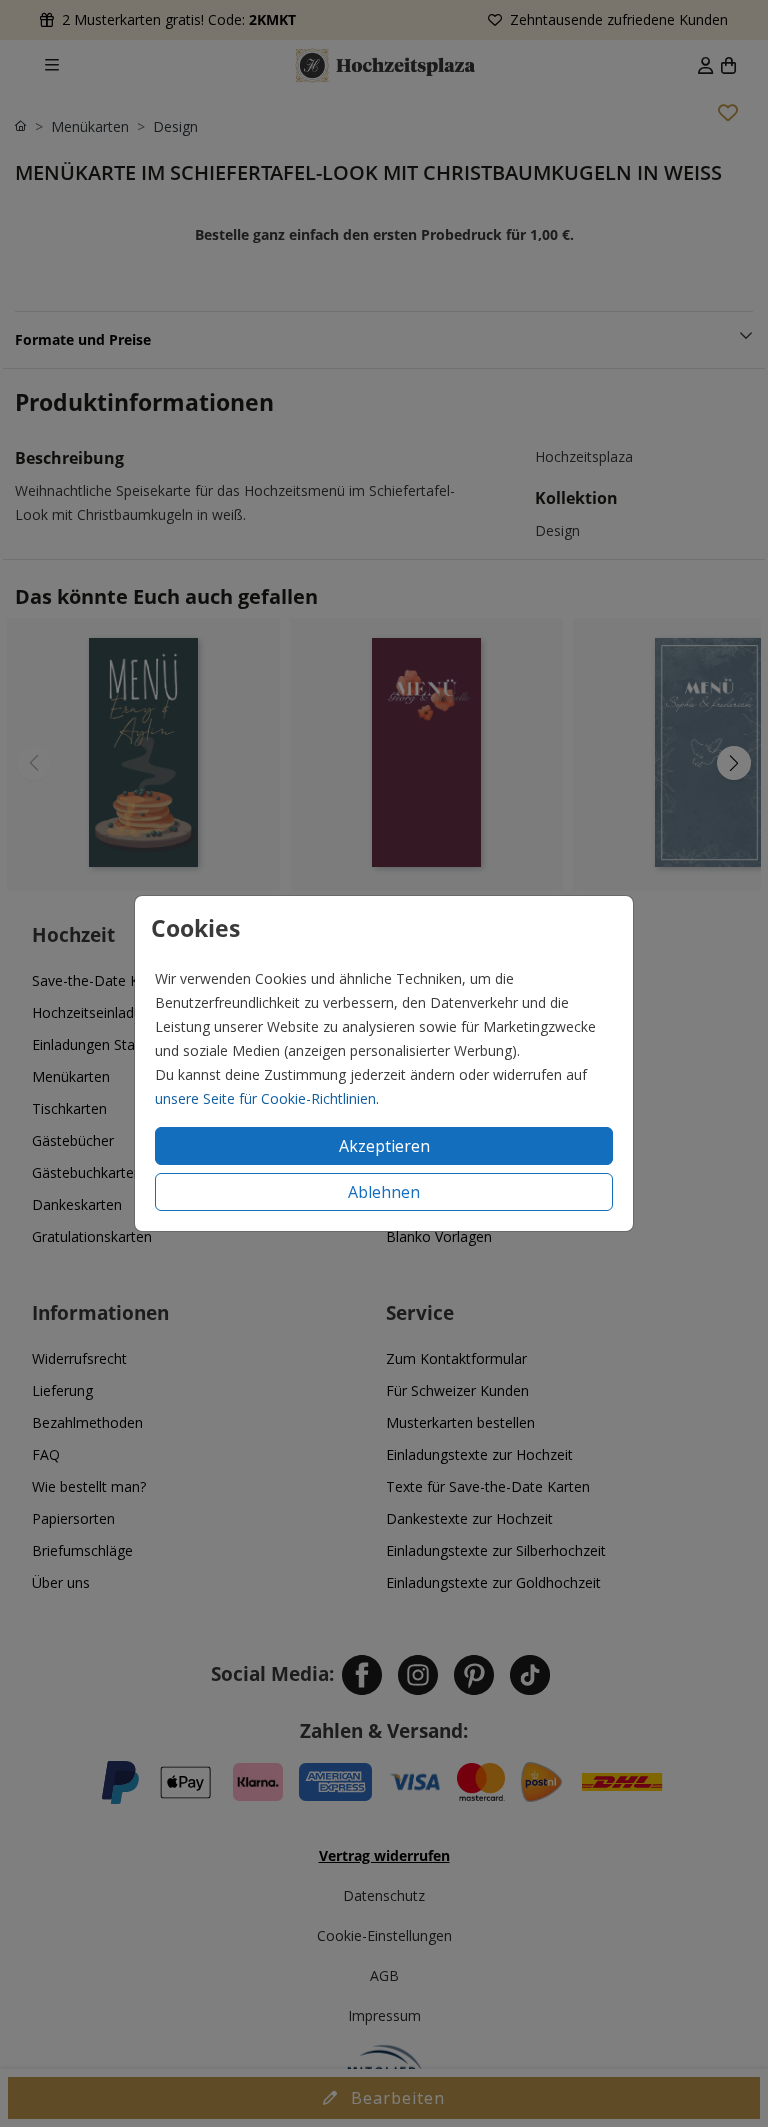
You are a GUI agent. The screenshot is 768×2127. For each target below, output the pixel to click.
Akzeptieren (384, 1146)
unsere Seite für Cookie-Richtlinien (265, 1098)
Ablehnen (384, 1192)
